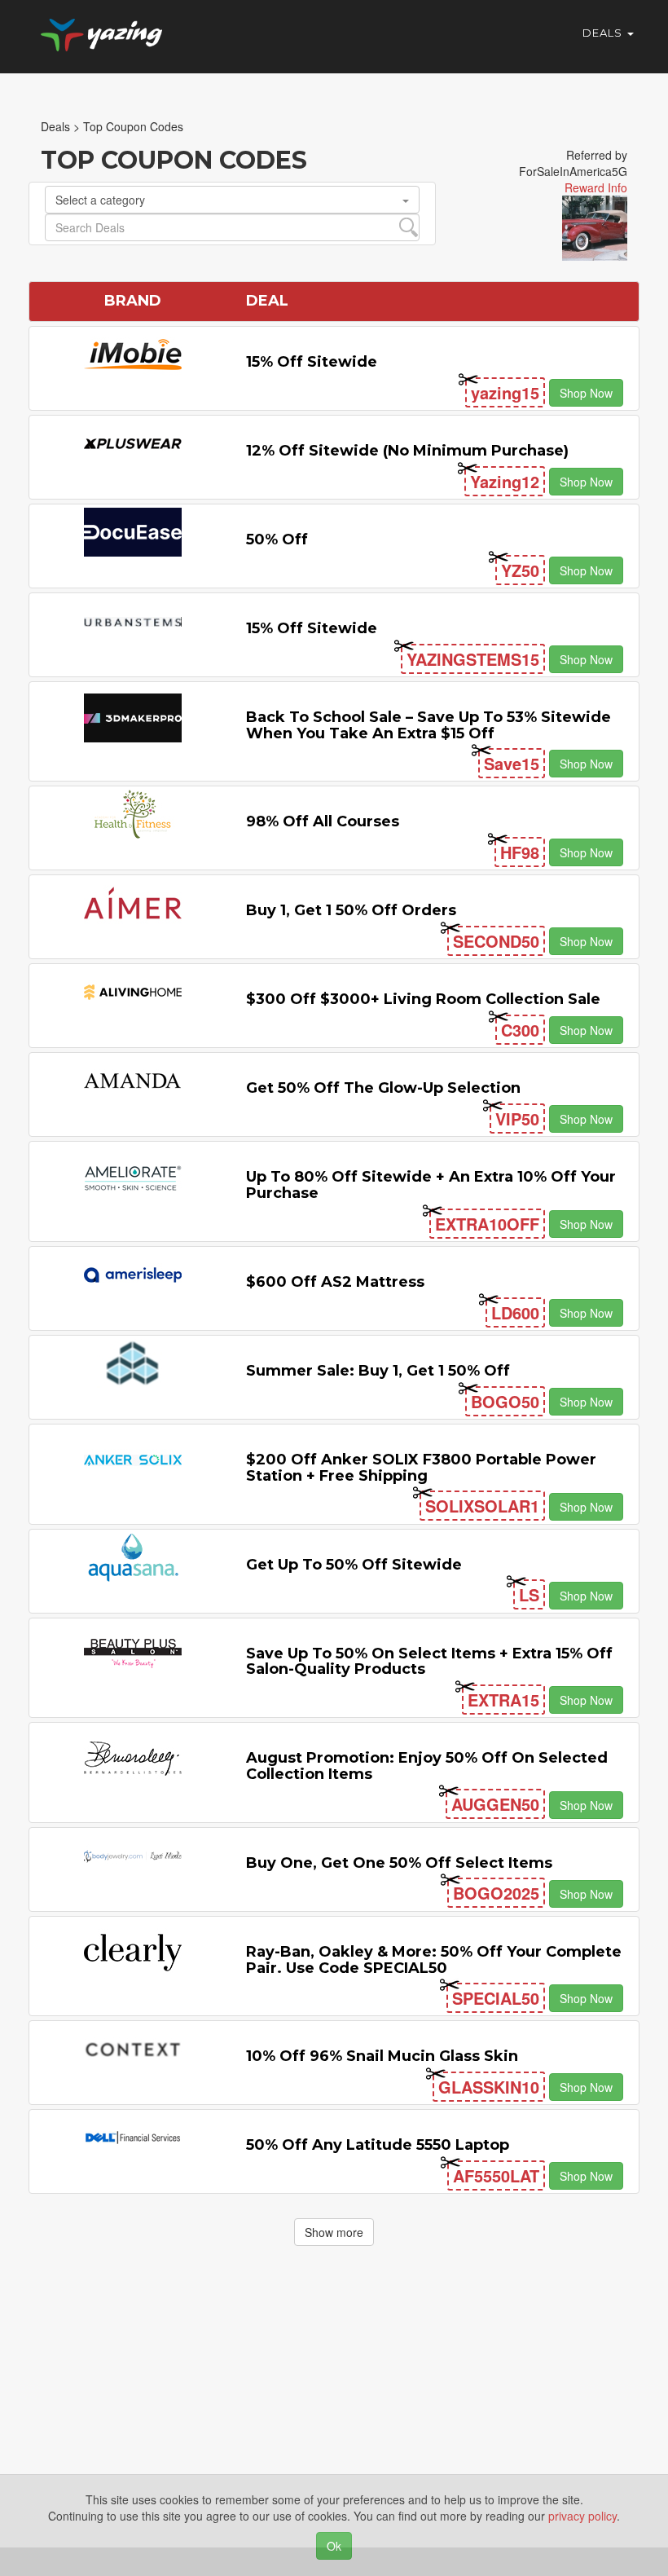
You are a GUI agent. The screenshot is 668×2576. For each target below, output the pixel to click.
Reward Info (596, 187)
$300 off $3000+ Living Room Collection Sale (423, 999)
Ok (334, 2546)
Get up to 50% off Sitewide (354, 1565)
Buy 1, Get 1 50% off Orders (351, 910)
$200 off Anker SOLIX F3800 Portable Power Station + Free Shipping (421, 1468)
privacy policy (582, 2516)
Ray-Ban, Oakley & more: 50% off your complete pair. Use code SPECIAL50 (434, 1960)
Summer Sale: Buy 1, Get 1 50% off (378, 1371)
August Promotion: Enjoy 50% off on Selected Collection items (427, 1766)
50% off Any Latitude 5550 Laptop (378, 2145)
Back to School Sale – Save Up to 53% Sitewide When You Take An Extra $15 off (428, 725)
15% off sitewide (312, 362)
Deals (604, 33)
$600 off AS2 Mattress (335, 1282)
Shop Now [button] (586, 393)
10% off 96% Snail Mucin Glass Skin (382, 2056)
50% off (277, 539)
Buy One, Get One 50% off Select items (399, 1863)
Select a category (100, 200)
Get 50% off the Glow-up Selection (383, 1088)
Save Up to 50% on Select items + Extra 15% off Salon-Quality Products (429, 1662)
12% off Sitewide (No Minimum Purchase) (407, 451)
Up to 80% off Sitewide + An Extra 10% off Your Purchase (431, 1185)
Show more (334, 2232)
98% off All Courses (323, 821)
